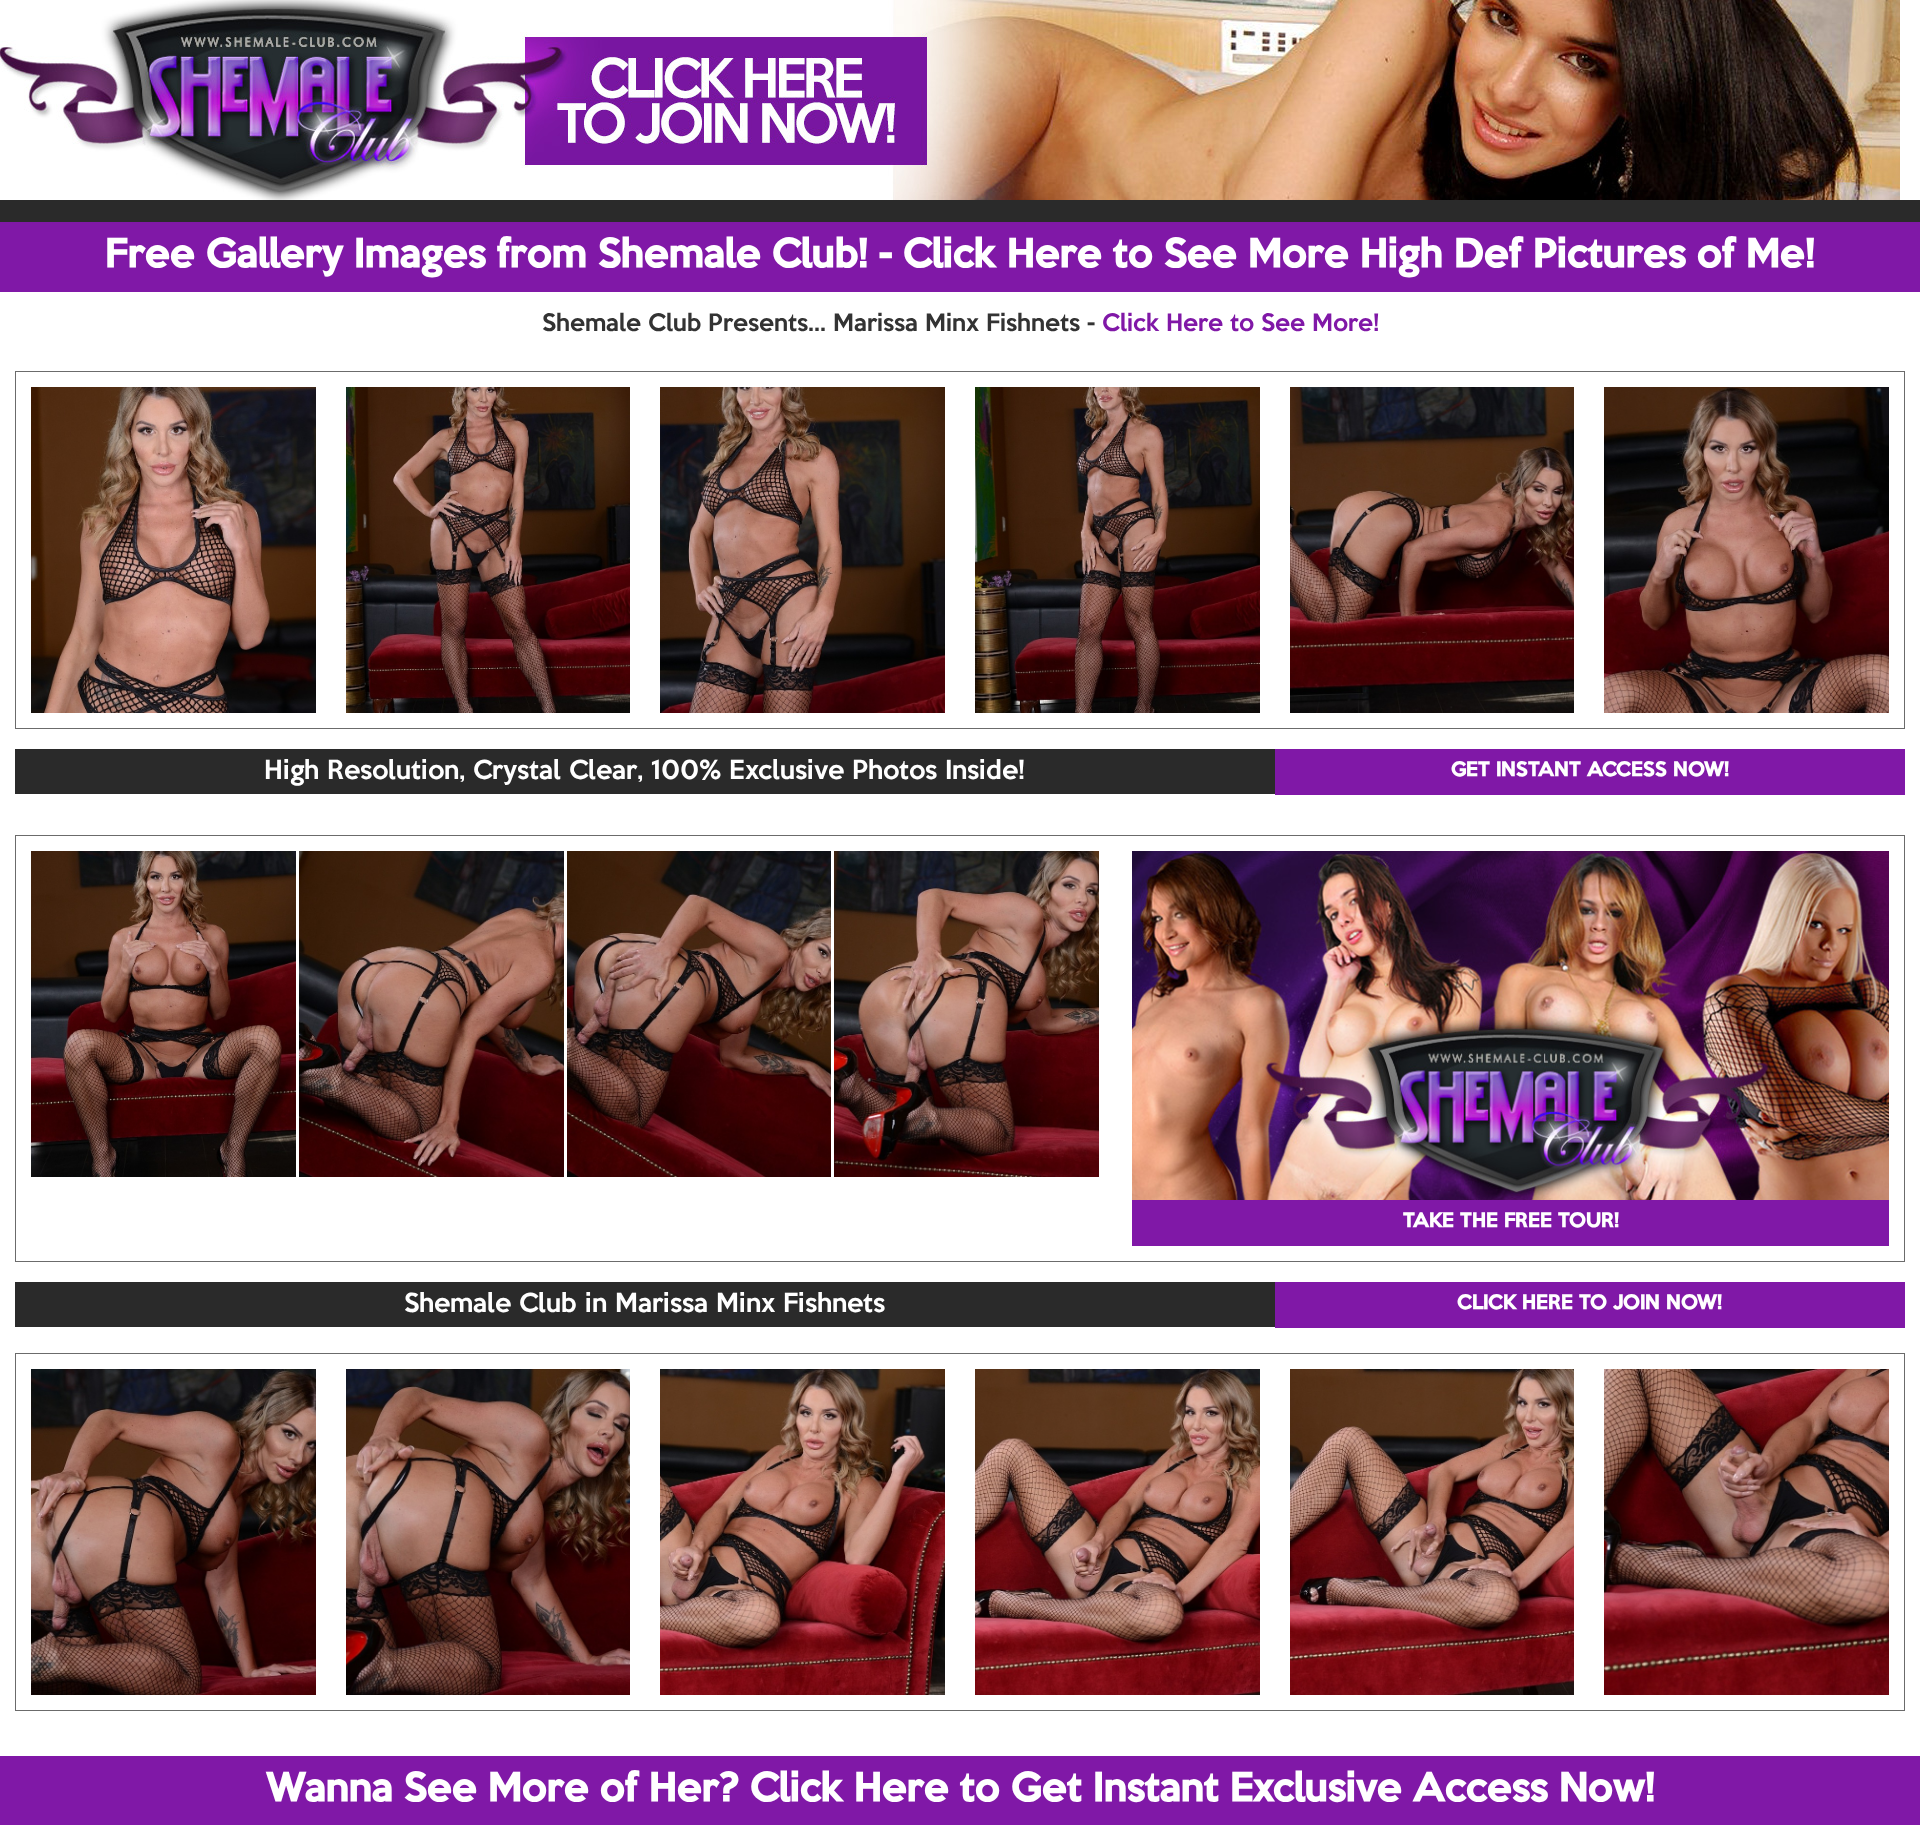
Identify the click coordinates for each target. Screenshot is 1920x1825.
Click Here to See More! (1240, 324)
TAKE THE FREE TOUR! (1511, 1222)
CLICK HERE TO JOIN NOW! (1589, 1304)
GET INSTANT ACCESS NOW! (1590, 771)
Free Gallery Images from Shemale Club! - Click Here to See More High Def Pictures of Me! (960, 256)
